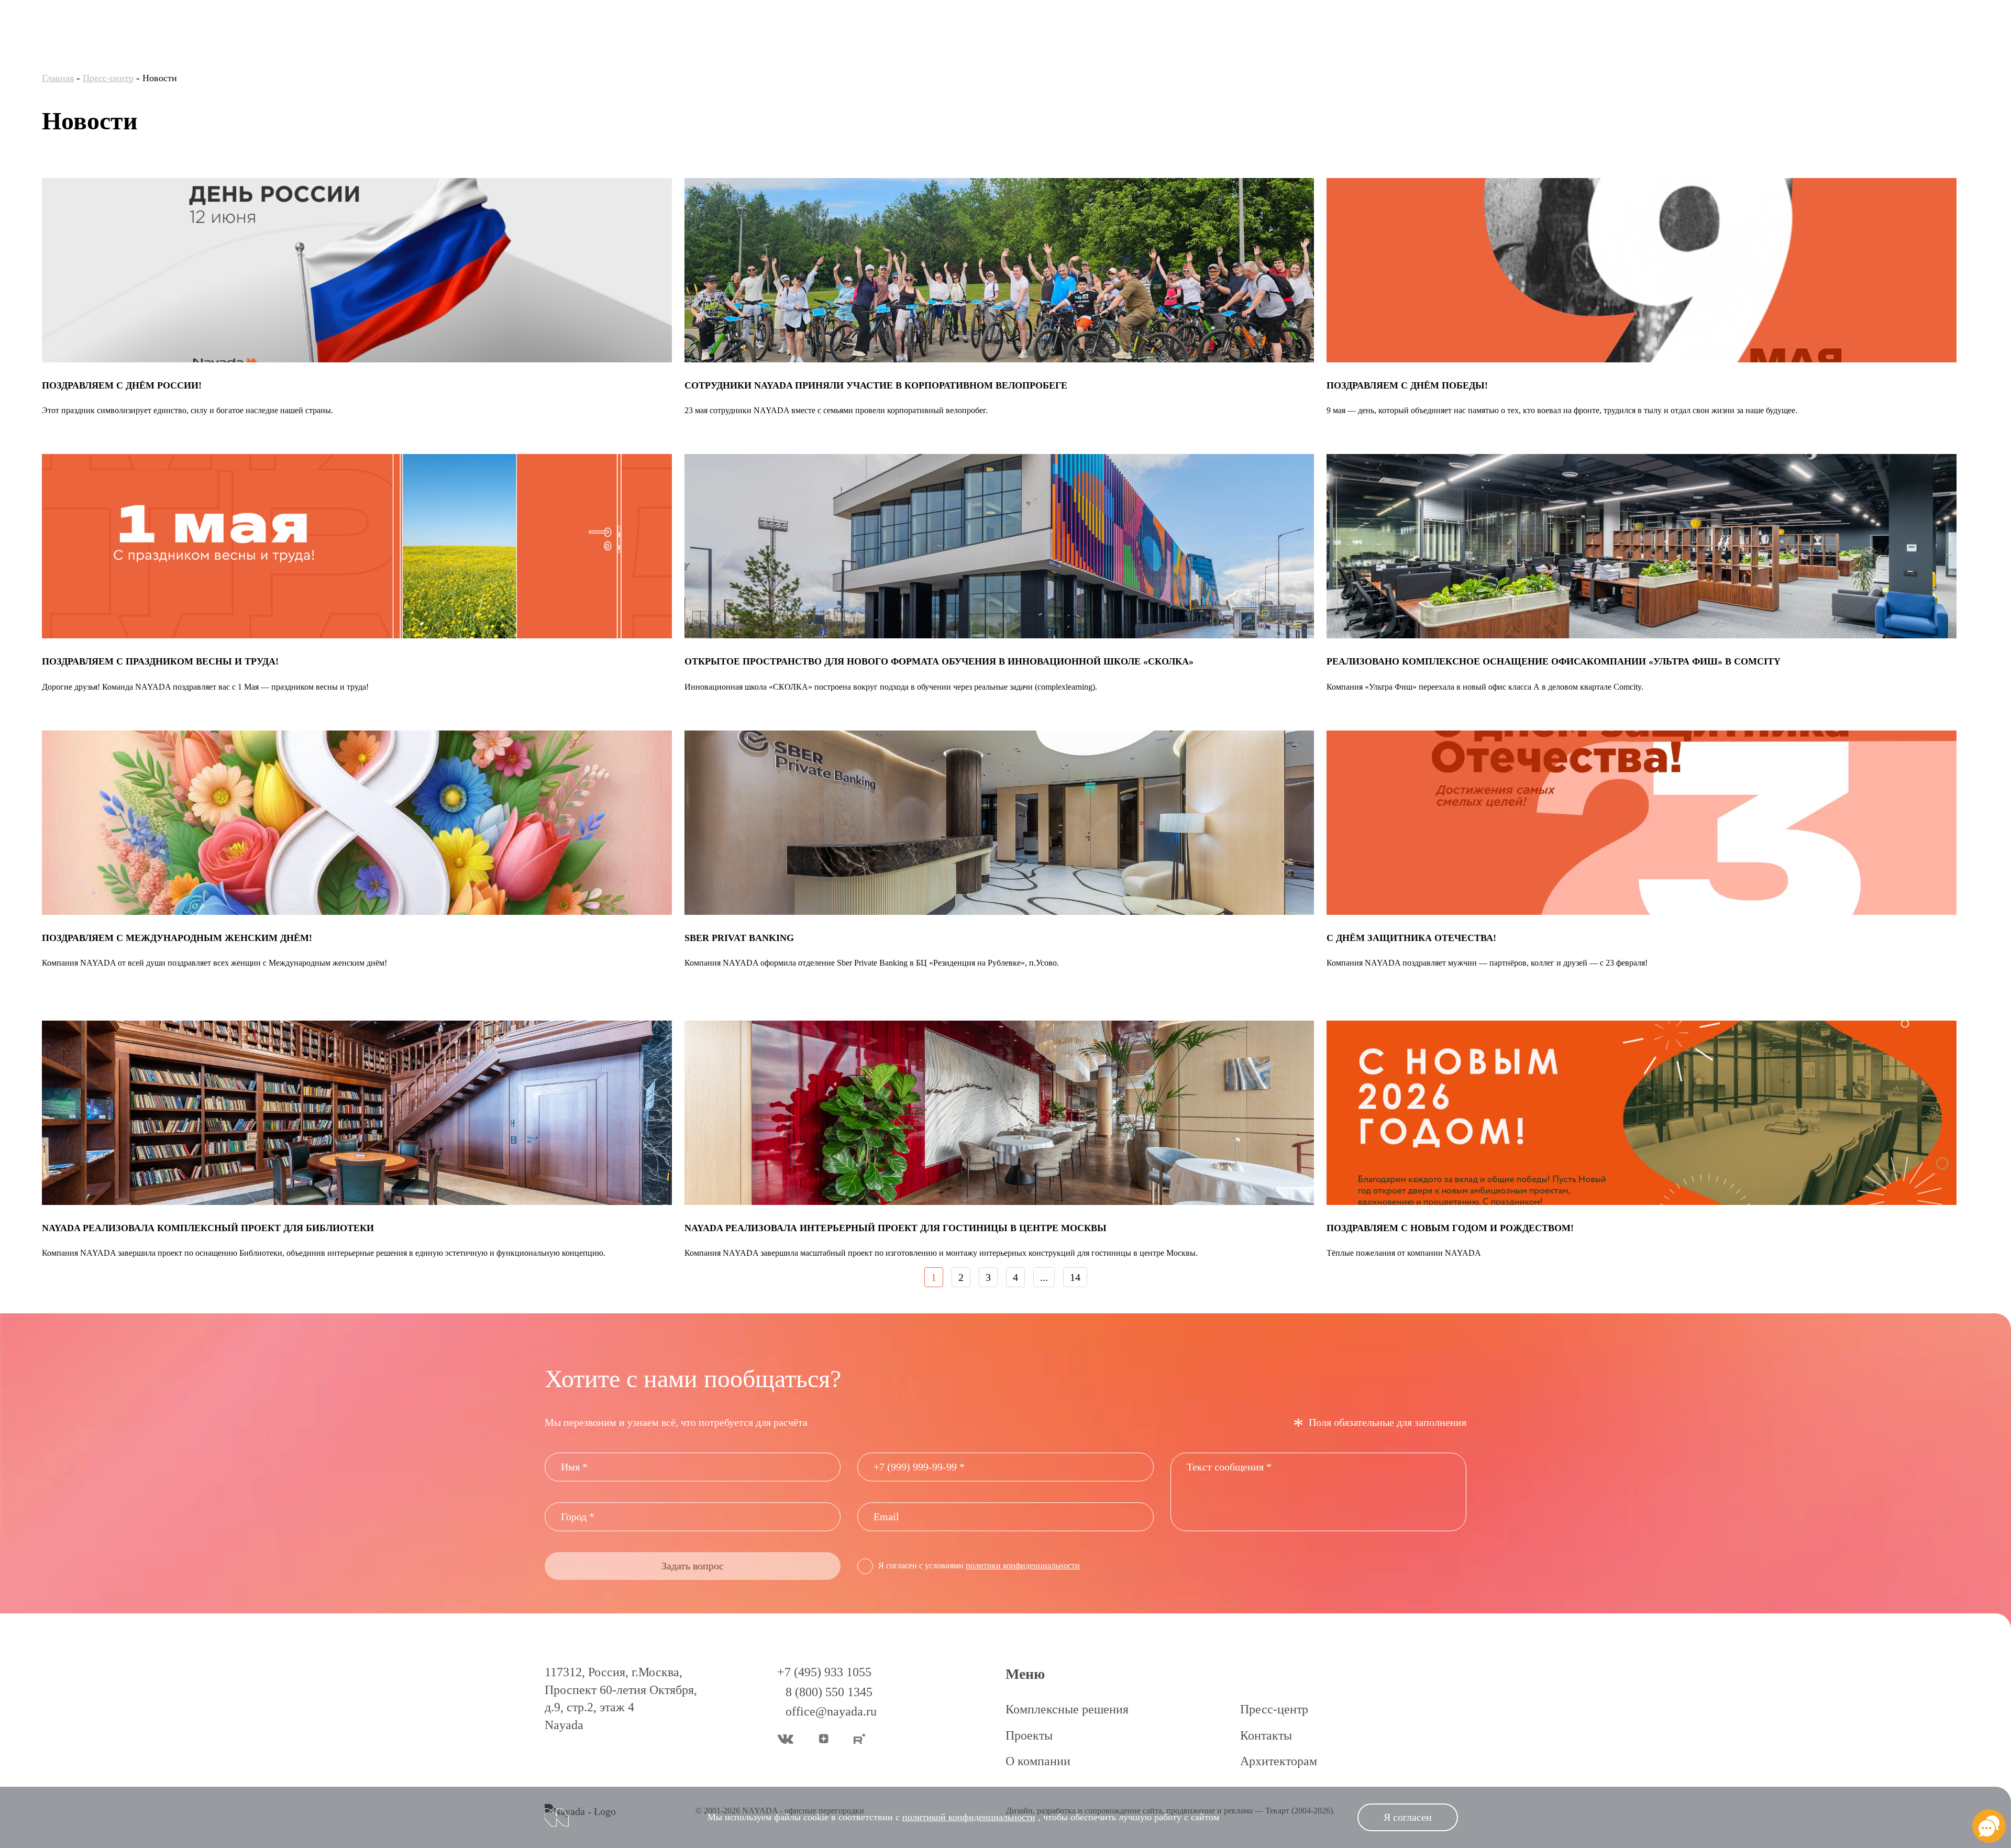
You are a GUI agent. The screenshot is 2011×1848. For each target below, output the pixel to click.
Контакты (1266, 1735)
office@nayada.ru (831, 1711)
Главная (58, 78)
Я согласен (1408, 1817)
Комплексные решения (1067, 1709)
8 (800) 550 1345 (829, 1692)
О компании (1038, 1761)
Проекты (1029, 1735)
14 (1075, 1277)
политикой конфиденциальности (969, 1817)
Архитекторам (1279, 1761)
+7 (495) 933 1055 (824, 1672)
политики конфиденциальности (1023, 1565)
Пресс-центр (108, 78)
